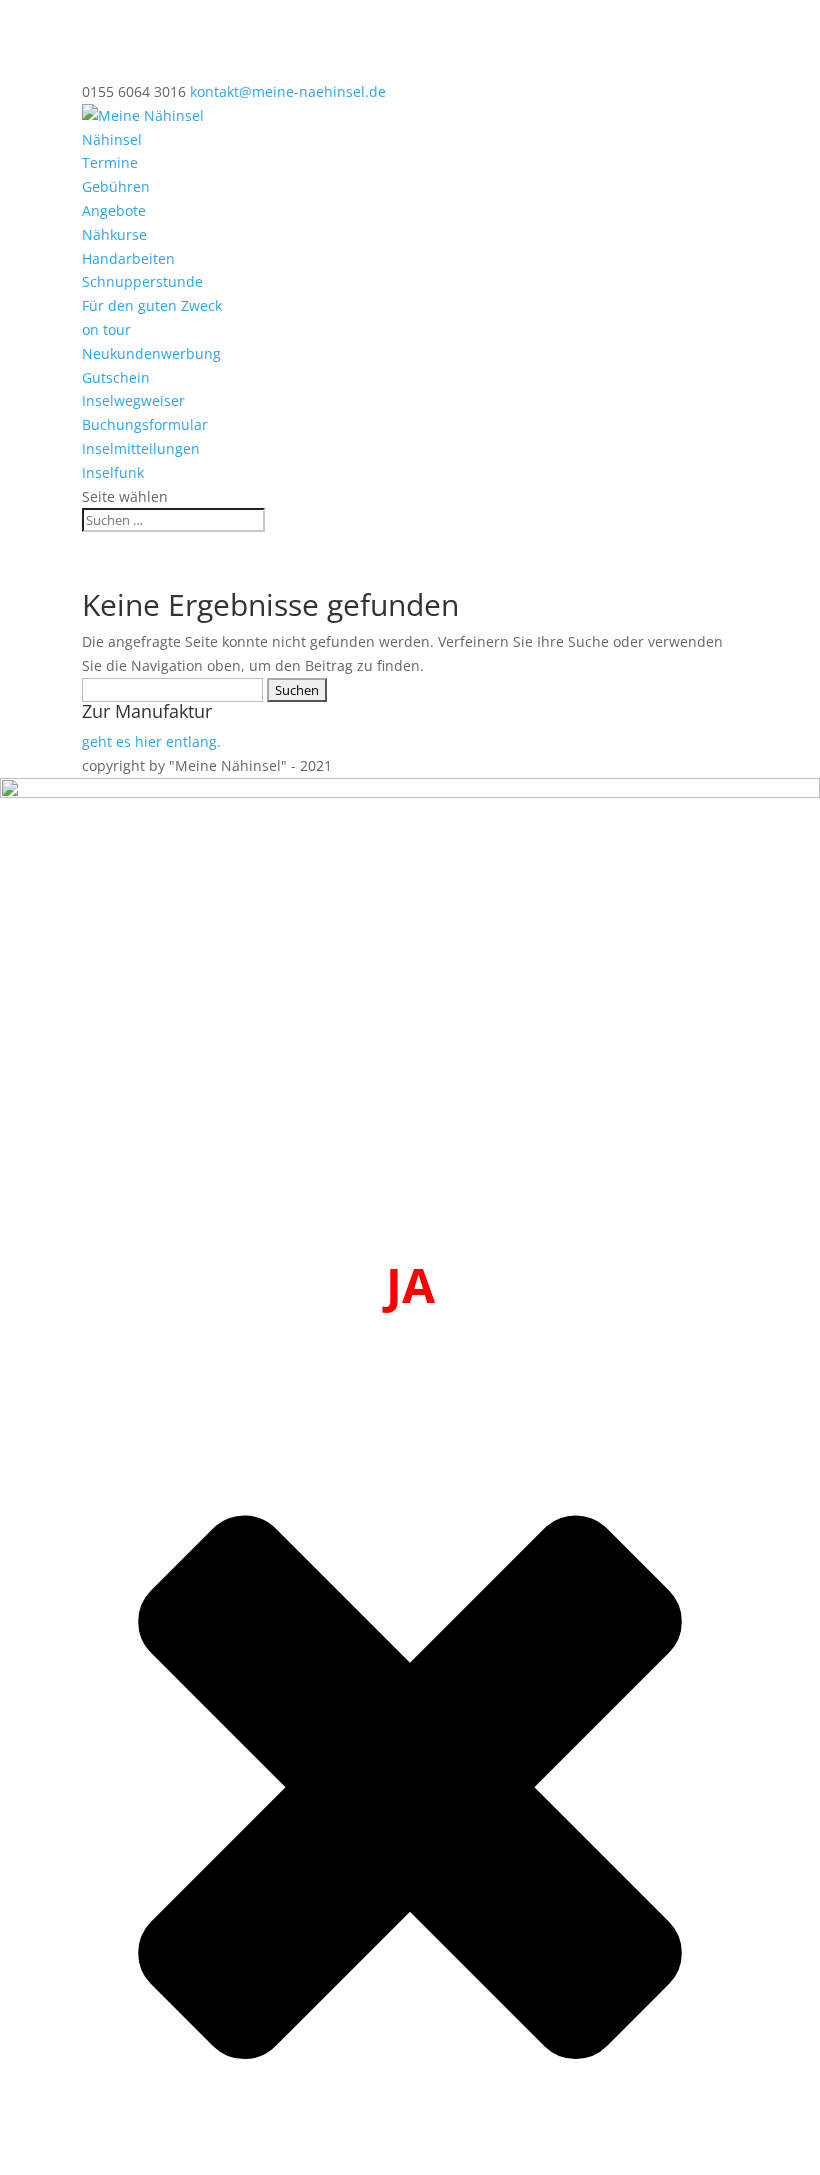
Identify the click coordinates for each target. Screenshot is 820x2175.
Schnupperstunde (142, 281)
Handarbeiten (128, 258)
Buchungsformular (145, 424)
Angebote (114, 210)
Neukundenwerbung (151, 353)
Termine (110, 162)
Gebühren (116, 186)
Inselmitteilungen (141, 448)
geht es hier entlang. (151, 741)
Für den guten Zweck (152, 305)
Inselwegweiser (133, 400)
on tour (106, 329)
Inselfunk (113, 472)
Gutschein (116, 377)
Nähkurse (114, 234)
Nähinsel (112, 139)
